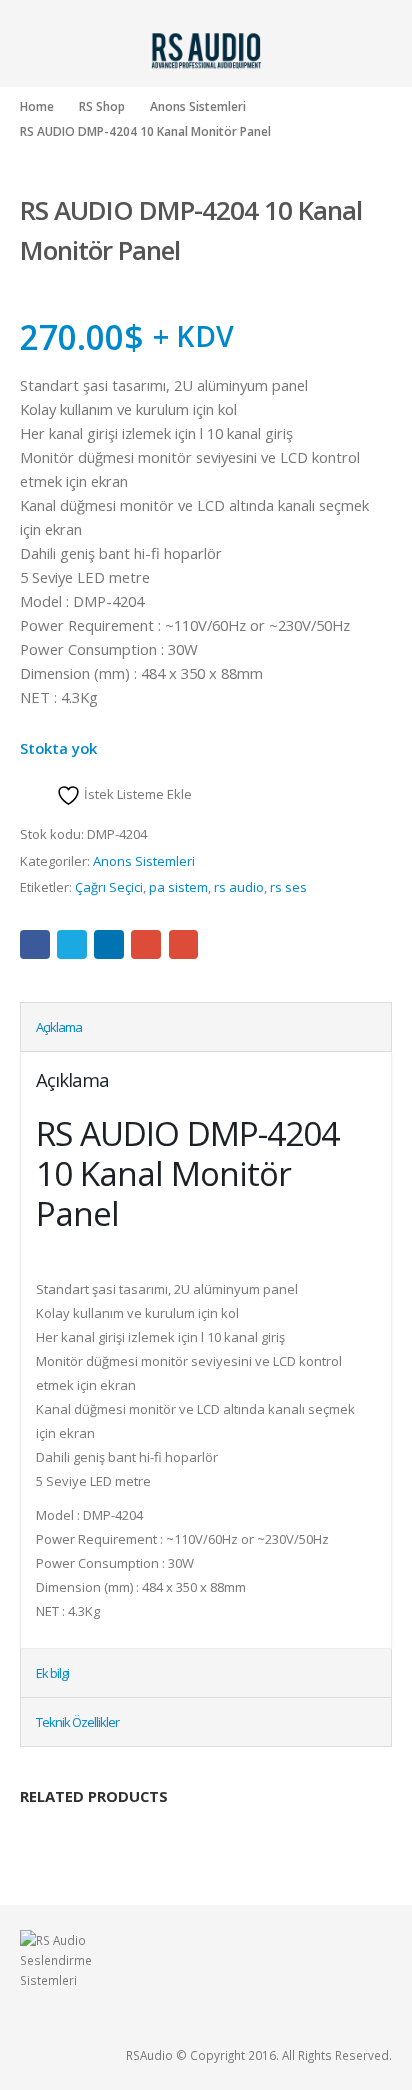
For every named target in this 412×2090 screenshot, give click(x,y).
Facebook (35, 945)
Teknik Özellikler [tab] (77, 1722)
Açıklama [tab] (59, 1027)
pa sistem (178, 887)
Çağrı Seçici (109, 887)
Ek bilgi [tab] (52, 1673)
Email (184, 945)
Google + (146, 945)
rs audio (239, 887)
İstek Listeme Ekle (136, 794)
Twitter (72, 945)
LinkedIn (109, 945)
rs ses (288, 887)
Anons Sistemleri (144, 861)
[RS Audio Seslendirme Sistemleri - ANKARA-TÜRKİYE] (206, 50)
